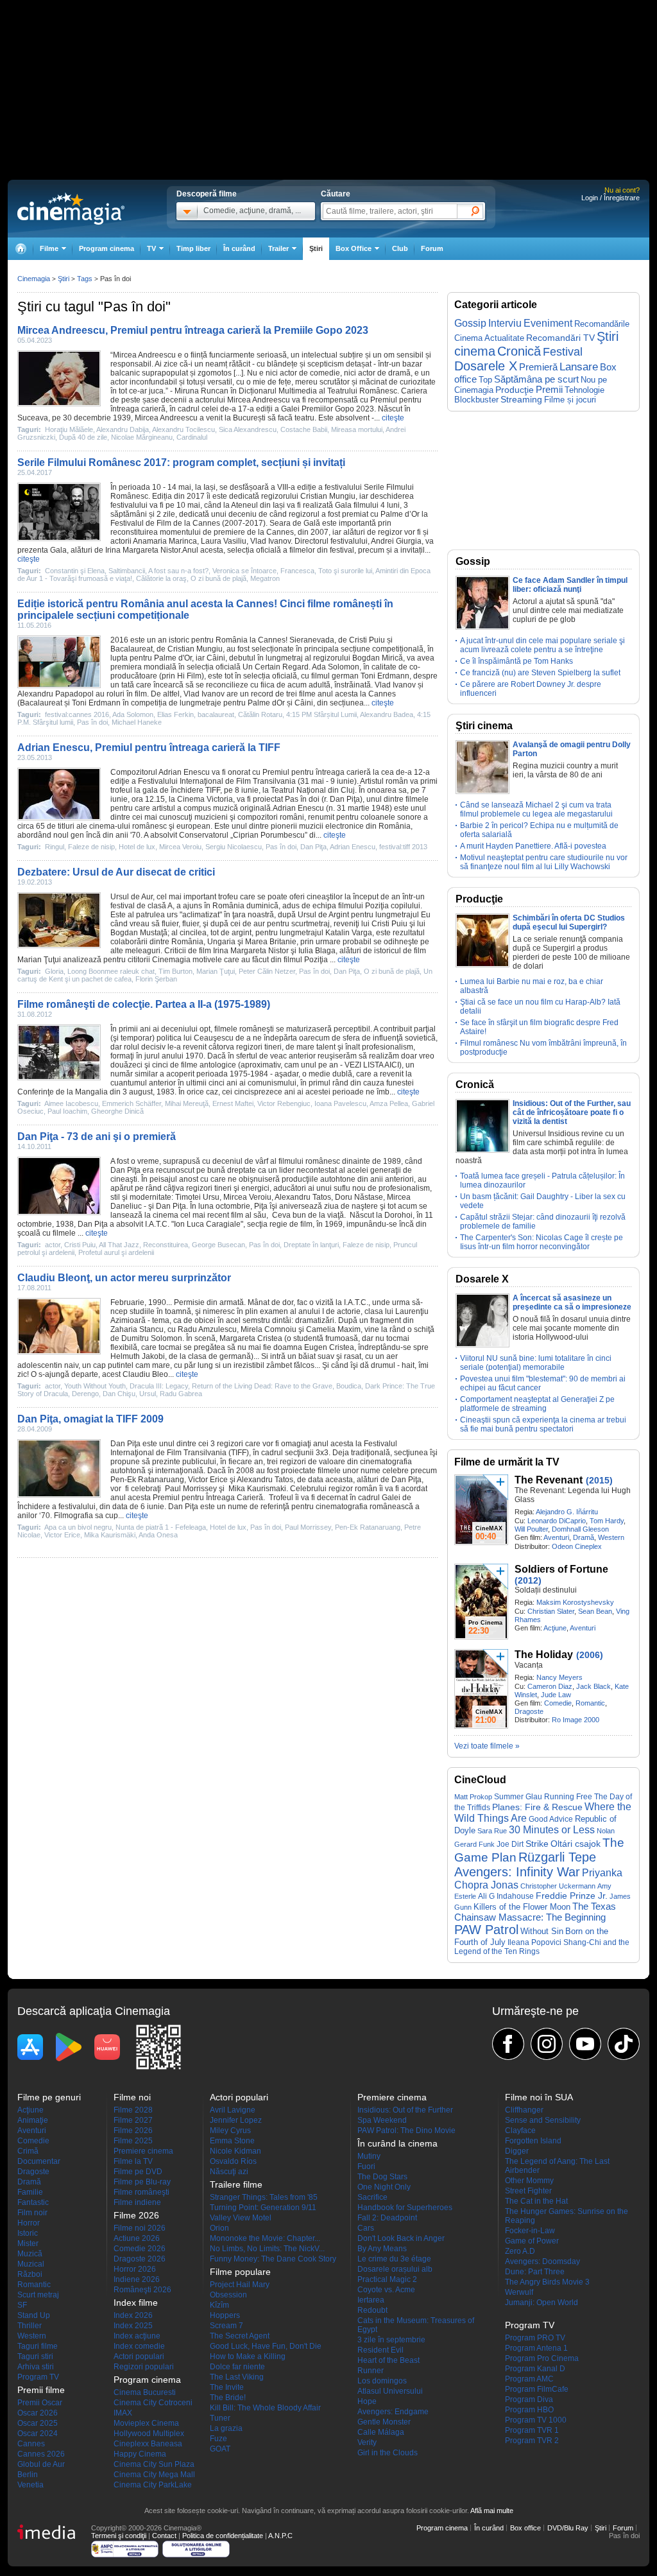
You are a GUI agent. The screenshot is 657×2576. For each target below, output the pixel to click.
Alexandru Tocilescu (183, 429)
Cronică (519, 351)
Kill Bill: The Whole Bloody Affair (265, 2408)
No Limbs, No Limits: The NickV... (267, 2249)
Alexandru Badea (387, 714)
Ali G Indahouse (506, 1896)
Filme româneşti (141, 2192)
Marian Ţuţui (39, 960)
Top (485, 380)
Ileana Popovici (534, 1942)
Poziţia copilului (393, 906)
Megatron (265, 578)
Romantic (590, 1703)
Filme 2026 (133, 2131)
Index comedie (139, 2346)
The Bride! (228, 2398)
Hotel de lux (137, 847)
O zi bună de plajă (218, 578)
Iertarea (371, 2300)
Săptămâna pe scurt (536, 379)
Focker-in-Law (530, 2231)
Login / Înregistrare (610, 198)
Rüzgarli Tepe (557, 1857)
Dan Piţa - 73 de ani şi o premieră (97, 1137)
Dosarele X (486, 366)
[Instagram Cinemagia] (547, 2044)
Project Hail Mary (240, 2285)
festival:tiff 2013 (403, 847)
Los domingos (382, 2381)
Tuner (220, 2418)
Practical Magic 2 (387, 2279)
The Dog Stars (382, 2177)
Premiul (384, 400)
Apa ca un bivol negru (78, 1527)
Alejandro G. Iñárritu (567, 1512)
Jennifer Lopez (236, 2120)
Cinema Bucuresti (145, 2392)
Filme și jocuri (570, 400)
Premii (549, 390)
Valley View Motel (241, 2218)
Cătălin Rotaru (260, 714)
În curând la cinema (397, 2143)
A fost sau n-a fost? (178, 571)
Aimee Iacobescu (71, 1103)
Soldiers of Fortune (561, 1569)
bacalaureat (216, 714)
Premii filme (41, 2390)
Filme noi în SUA (539, 2097)
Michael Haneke (137, 722)
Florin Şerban (156, 979)
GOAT (220, 2449)
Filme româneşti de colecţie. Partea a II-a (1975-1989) (144, 1004)
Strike (537, 1844)
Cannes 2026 (41, 2454)
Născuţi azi (229, 2172)
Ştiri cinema (484, 726)
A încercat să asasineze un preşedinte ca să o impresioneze (572, 1302)
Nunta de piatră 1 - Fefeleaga (161, 1527)
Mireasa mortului (357, 429)
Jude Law (556, 1695)
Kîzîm (219, 2305)
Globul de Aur (41, 2464)
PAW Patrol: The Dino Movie (406, 2131)
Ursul (148, 1394)
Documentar (39, 2161)
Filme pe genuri (49, 2097)
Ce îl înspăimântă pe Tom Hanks (516, 661)
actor (53, 1245)
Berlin (28, 2475)
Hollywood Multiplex (149, 2433)
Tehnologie (584, 390)
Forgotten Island (533, 2141)
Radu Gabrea (181, 1394)
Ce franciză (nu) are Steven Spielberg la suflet (540, 673)
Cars (366, 2228)
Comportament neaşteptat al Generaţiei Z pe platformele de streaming (537, 1404)
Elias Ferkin (175, 714)
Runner (371, 2371)
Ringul (55, 847)
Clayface (520, 2131)
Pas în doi (92, 722)
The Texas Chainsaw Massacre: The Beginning (535, 1912)
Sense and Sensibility (543, 2120)
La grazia (226, 2428)
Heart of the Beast (388, 2360)
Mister (28, 2243)
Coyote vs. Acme (386, 2290)
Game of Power (532, 2241)
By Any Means (382, 2249)
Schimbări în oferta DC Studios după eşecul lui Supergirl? (569, 922)
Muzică (30, 2254)
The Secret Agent (240, 2336)
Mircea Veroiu (180, 847)
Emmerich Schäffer (132, 1103)
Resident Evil (380, 2350)
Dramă (584, 1537)
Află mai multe (492, 2511)
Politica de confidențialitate (223, 2536)
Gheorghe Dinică (117, 1111)
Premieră (538, 367)
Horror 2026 (135, 2269)
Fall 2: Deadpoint (387, 2218)
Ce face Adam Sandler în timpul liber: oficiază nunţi (570, 585)
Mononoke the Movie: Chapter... (265, 2238)
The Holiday (544, 1655)
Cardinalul (192, 437)
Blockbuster (476, 400)
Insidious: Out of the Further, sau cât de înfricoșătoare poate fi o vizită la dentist (572, 1112)
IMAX (123, 2413)
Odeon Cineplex (577, 1546)
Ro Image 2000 (576, 1720)
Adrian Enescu (184, 772)
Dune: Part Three (535, 2272)
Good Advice (551, 1819)
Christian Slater (551, 1611)
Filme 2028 (133, 2110)
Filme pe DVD (138, 2172)
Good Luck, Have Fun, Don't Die (266, 2346)
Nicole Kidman (235, 2151)
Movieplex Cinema (146, 2423)
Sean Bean (595, 1611)
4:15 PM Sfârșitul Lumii (321, 714)
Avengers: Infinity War (517, 1872)
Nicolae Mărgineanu (142, 437)
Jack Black (593, 1686)
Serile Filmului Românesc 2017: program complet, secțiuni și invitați (181, 462)
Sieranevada (312, 640)
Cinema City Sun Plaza (154, 2464)
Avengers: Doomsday (542, 2261)
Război (30, 2274)
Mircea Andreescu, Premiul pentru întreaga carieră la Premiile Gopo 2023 (193, 330)
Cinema (191, 799)
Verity (367, 2442)
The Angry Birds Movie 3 (547, 2282)
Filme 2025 (133, 2141)
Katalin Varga (349, 933)
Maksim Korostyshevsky (575, 1602)
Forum (432, 248)
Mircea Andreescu (144, 355)
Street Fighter (528, 2191)
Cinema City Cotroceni (153, 2403)
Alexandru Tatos (303, 1197)
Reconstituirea (166, 1245)
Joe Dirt (510, 1844)
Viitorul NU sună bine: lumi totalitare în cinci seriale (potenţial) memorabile (536, 1363)
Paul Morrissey (191, 1489)
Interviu (505, 323)
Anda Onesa (158, 1535)
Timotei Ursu (197, 1197)
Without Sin (542, 1931)
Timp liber (193, 248)
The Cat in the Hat (536, 2201)
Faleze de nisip (91, 847)
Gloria (54, 971)
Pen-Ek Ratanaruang (147, 1480)
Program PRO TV (535, 2338)
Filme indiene (137, 2202)
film (141, 694)
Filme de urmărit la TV (507, 1462)
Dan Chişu (119, 1394)
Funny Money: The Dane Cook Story (273, 2259)
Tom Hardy (607, 1521)
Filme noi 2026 (140, 2228)
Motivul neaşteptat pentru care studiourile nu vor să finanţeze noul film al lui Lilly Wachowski (544, 862)
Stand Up (34, 2315)
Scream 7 (226, 2326)
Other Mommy (529, 2181)
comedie (325, 373)
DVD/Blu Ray (568, 2528)
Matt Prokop (473, 1797)
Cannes (31, 2444)
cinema (102, 826)
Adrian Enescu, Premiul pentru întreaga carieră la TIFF (149, 748)
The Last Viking (237, 2377)
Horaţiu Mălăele (69, 429)
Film (164, 523)
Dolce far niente (237, 2367)
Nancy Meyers (559, 1677)
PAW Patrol (486, 1930)
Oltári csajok (576, 1844)
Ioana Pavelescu (340, 1103)
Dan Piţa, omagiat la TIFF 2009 (90, 1419)
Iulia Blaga (317, 951)
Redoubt (372, 2310)
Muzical (31, 2264)
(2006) (590, 1655)
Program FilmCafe (537, 2389)
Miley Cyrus (230, 2131)
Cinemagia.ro (71, 209)
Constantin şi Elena (75, 571)
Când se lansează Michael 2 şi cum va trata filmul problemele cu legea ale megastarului (536, 809)
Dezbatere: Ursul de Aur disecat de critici (116, 872)
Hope (367, 2401)
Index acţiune (137, 2336)
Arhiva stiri (36, 2367)
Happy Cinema (140, 2454)
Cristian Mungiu (328, 496)
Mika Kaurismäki (110, 1535)
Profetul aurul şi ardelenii (116, 1252)
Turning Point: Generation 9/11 (263, 2208)
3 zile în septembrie (391, 2340)
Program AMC (529, 2379)
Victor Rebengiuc (284, 1103)
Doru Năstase (359, 1197)
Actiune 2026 (137, 2238)
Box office (525, 2528)
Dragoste (529, 1711)
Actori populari (139, 2356)
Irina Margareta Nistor (143, 550)
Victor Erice (208, 1480)
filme (307, 694)
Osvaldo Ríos (233, 2161)
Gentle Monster (384, 2422)
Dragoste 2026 (140, 2259)
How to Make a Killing (248, 2356)
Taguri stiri (35, 2356)
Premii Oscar (40, 2403)
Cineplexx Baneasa (148, 2444)
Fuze (218, 2439)
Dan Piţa (345, 799)
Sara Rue (492, 1831)
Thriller (30, 2326)
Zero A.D (520, 2251)
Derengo (85, 1394)
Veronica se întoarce (244, 571)
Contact (164, 2536)
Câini (216, 658)
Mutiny (369, 2156)
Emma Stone (232, 2141)
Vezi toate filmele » (487, 1746)
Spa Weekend (382, 2120)
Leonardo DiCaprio (557, 1521)
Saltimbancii (127, 571)
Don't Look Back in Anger (401, 2238)
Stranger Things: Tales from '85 (264, 2197)
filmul (320, 676)
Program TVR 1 (532, 2430)
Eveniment (548, 323)
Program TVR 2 (532, 2441)
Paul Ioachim (67, 1111)
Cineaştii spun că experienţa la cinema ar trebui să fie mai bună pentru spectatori (543, 1424)
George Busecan (218, 1245)
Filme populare (240, 2272)
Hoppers (225, 2315)
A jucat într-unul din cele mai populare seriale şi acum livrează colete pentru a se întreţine (542, 645)
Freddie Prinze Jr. (572, 1896)
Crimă (28, 2151)
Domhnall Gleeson (580, 1529)
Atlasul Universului (390, 2391)
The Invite (227, 2387)
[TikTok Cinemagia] (624, 2044)
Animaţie (33, 2120)
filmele (417, 799)
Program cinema (107, 248)
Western (611, 1537)
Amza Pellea (389, 1103)
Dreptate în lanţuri (311, 1245)
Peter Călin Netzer (267, 971)
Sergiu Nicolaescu (234, 847)
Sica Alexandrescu (248, 429)
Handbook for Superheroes (405, 2208)
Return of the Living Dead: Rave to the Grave (262, 1386)
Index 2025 (133, 2326)
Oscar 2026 (38, 2413)
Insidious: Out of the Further (405, 2110)
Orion (219, 2228)
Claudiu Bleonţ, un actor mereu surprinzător (124, 1278)
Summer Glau (518, 1797)
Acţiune (555, 1628)
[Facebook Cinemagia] (508, 2044)
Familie (30, 2192)
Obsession (228, 2295)
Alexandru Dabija (123, 429)
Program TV (38, 2377)
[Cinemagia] (21, 249)
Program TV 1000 (536, 2420)
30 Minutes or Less (552, 1830)
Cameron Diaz (550, 1686)
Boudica (349, 1386)
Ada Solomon (336, 667)
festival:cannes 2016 (77, 714)
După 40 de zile (83, 437)
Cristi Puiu (367, 640)
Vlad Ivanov (395, 685)
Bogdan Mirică (378, 658)
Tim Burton (175, 971)
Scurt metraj (38, 2295)
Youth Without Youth (95, 1386)
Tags (85, 279)
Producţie (515, 390)
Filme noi (132, 2097)
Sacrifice (372, 2197)
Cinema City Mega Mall (154, 2475)
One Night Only (384, 2187)
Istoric (28, 2233)
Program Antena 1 (536, 2348)
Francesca (297, 571)
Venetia (30, 2485)
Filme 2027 (133, 2120)
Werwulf (519, 2292)
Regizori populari (144, 2367)
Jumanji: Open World (542, 2303)
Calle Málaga (381, 2432)
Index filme (136, 2303)
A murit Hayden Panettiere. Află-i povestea (533, 846)
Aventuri (556, 1537)
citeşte (393, 418)
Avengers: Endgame (393, 2412)
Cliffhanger (524, 2110)
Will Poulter (531, 1529)
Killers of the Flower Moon (522, 1907)
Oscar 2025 (38, 2423)
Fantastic (33, 2202)
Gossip (470, 323)
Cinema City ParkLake (153, 2485)
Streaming (521, 400)
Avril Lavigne (233, 2110)
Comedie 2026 (140, 2249)
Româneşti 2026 (142, 2290)
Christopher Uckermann (558, 1886)
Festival (563, 351)
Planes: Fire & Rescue (537, 1807)
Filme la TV (133, 2161)
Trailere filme (236, 2184)
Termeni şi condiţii (119, 2536)
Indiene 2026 (137, 2279)
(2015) (599, 1480)
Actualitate (504, 338)
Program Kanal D (535, 2369)
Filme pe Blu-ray (142, 2182)
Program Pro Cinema (542, 2358)
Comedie (558, 1703)
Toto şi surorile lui (345, 571)
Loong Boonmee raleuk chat (111, 971)
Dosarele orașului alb (395, 2269)
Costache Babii (304, 429)
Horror (29, 2223)
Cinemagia (34, 279)
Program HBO (529, 2410)
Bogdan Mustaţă (139, 933)
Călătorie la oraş (161, 578)
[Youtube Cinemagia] (585, 2044)
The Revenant (549, 1480)
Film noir (32, 2213)
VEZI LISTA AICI (372, 1065)
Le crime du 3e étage (394, 2259)
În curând (239, 248)
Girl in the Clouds (388, 2453)
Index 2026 (133, 2315)
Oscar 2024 (38, 2433)
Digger (517, 2151)
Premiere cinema (143, 2151)
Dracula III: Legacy (159, 1386)
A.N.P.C (280, 2536)
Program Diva (529, 2399)
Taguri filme (38, 2346)
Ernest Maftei (233, 1103)
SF (22, 2305)
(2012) (528, 1580)
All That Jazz (119, 1245)
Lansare (579, 367)
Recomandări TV (560, 338)
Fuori (366, 2166)
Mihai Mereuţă (187, 1103)
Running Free (568, 1797)
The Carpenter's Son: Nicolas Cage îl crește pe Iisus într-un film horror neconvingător (542, 1242)
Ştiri (316, 248)
